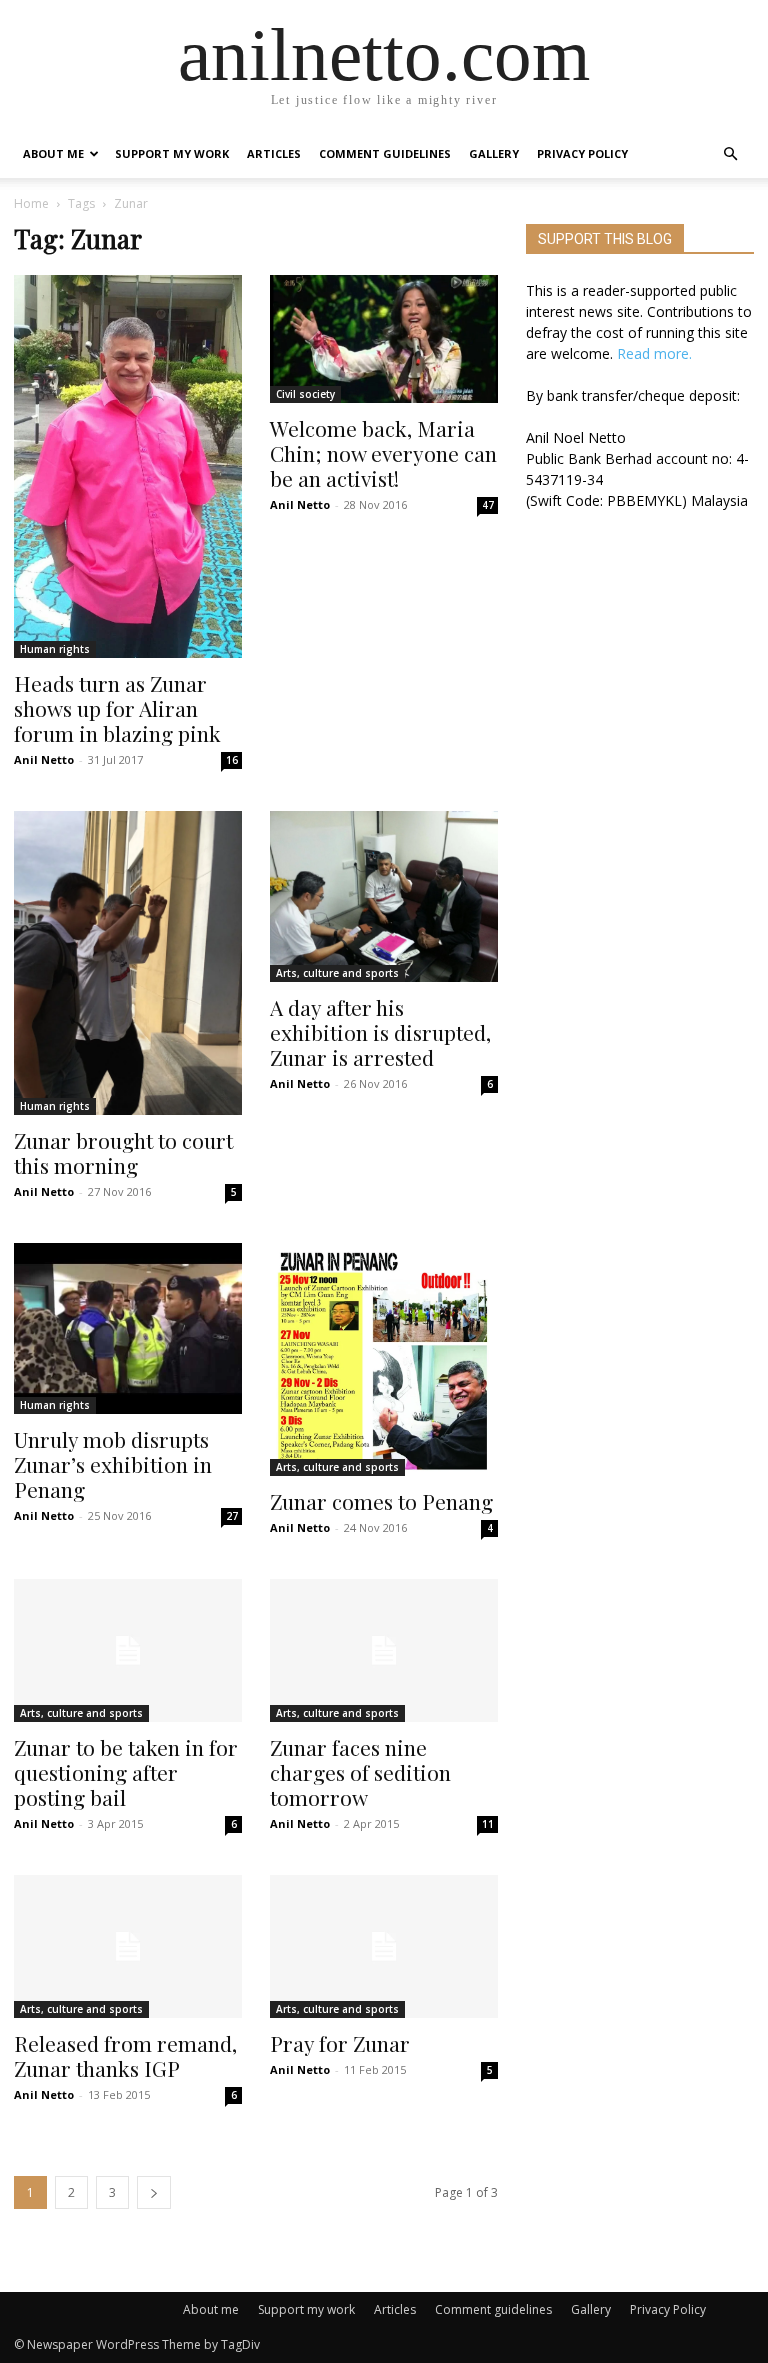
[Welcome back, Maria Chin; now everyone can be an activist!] (384, 339)
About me (53, 153)
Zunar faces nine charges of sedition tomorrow (360, 1772)
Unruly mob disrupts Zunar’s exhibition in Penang (113, 1464)
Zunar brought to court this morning (123, 1152)
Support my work (172, 153)
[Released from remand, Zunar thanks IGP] (128, 1946)
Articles (274, 153)
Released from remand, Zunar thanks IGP (125, 2055)
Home (31, 203)
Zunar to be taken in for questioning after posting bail (126, 1772)
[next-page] (154, 2192)
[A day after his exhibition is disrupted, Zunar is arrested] (384, 896)
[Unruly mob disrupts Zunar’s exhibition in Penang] (128, 1328)
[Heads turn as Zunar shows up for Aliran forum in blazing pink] (128, 466)
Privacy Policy (582, 153)
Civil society (305, 394)
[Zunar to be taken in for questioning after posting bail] (128, 1650)
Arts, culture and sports (337, 973)
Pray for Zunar (340, 2043)
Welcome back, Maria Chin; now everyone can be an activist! (383, 453)
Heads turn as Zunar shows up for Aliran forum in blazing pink (117, 708)
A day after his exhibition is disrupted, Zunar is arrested (380, 1032)
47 (488, 505)
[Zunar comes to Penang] (384, 1359)
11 (488, 1824)
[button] (730, 154)
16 (232, 760)
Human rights (55, 649)
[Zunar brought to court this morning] (128, 963)
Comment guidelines (385, 153)
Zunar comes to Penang (381, 1501)
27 (232, 1516)
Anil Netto (44, 759)
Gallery (494, 153)
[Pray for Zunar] (384, 1946)
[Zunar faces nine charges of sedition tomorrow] (384, 1650)
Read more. (654, 353)
